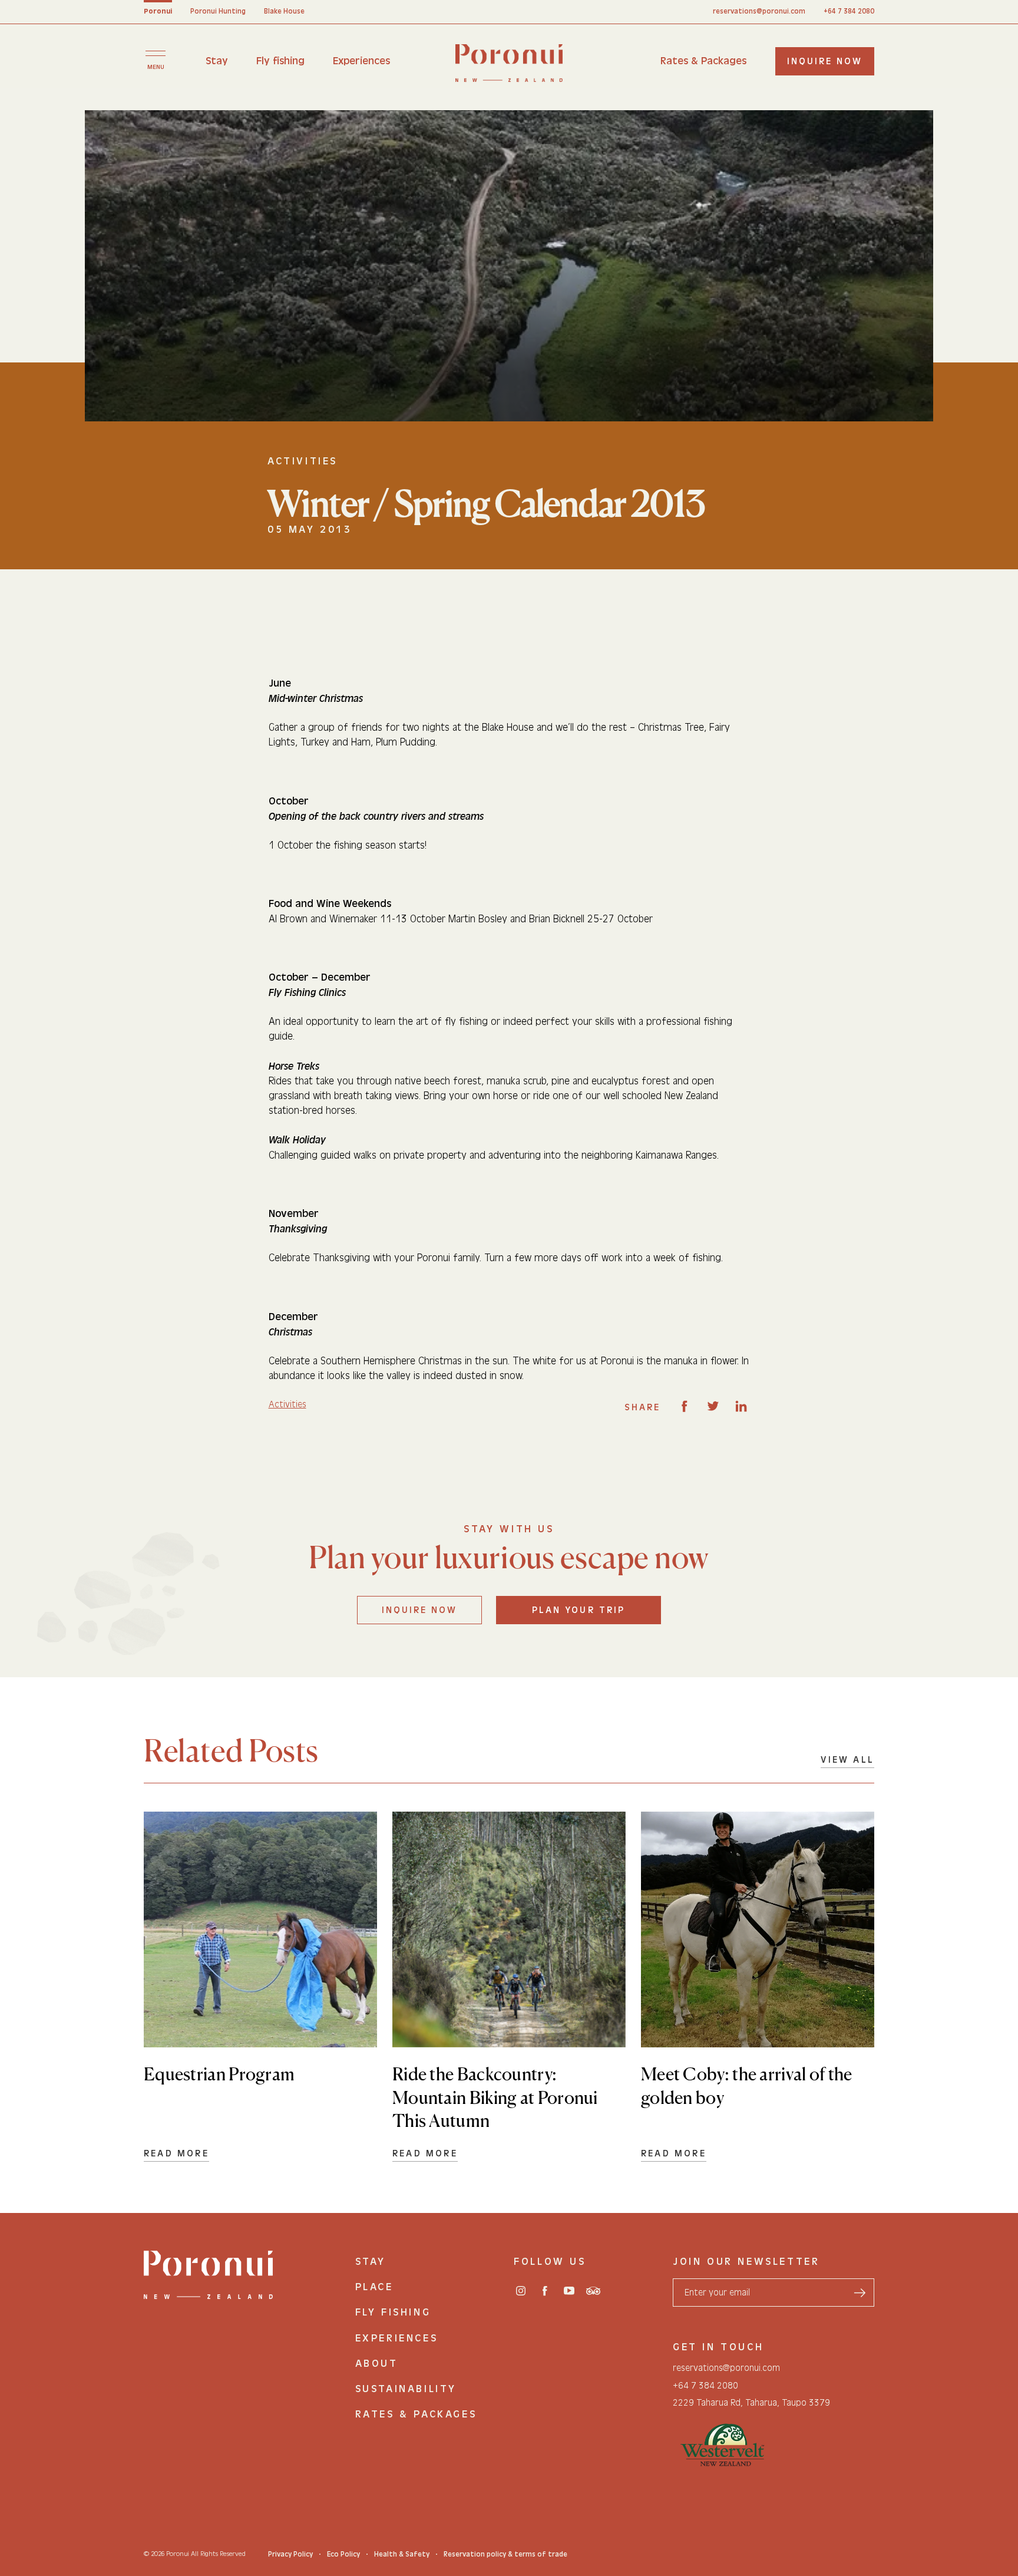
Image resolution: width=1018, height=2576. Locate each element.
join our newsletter (746, 2262)
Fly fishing (280, 61)
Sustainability (406, 2389)
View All (847, 1760)
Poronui (158, 11)
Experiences (361, 61)
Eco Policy (343, 2554)
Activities (287, 1404)
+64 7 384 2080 (849, 11)
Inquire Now (419, 1610)
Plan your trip (579, 1610)
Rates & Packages (703, 61)
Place (374, 2287)
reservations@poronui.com (759, 11)
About (377, 2364)
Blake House (284, 11)
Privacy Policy (290, 2554)
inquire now (825, 61)
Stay (217, 61)
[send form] (860, 2293)
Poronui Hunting (218, 11)
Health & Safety (402, 2554)
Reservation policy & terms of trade (505, 2554)
